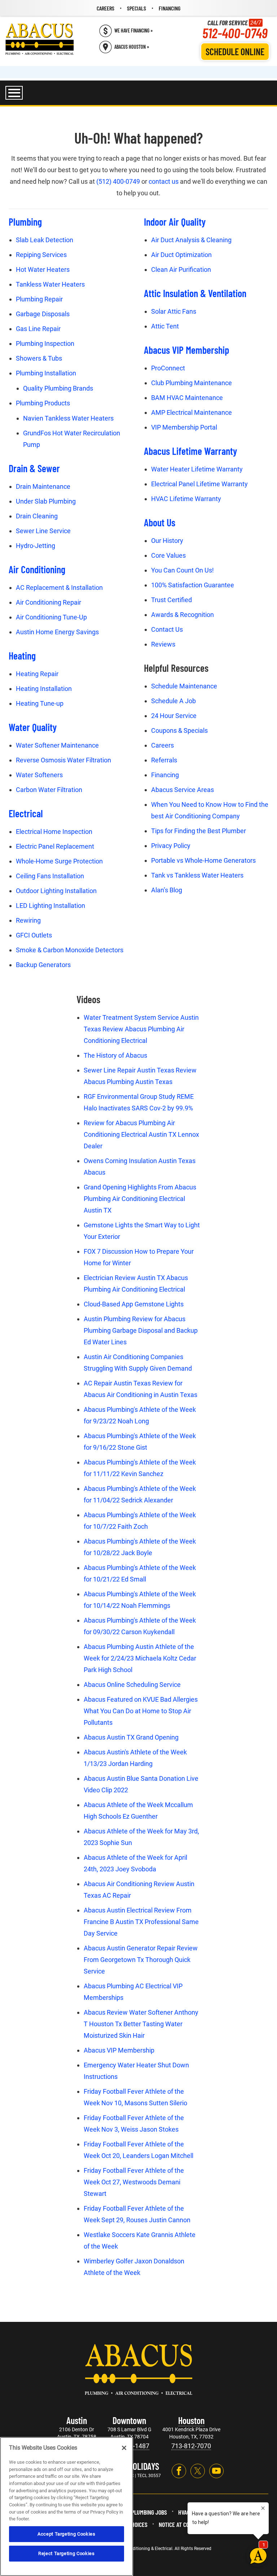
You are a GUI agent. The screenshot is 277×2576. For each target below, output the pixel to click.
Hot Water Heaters (43, 269)
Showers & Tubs (39, 358)
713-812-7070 (191, 2446)
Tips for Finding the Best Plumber (199, 831)
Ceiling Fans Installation (50, 876)
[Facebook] (179, 2471)
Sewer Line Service (43, 531)
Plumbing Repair (39, 299)
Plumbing (25, 222)
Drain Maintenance (43, 486)
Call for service (235, 29)
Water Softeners (39, 775)
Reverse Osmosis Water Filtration (63, 760)
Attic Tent (165, 326)
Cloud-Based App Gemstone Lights (134, 1304)
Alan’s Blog (167, 890)
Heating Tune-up (40, 703)
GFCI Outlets (34, 935)
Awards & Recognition (183, 615)
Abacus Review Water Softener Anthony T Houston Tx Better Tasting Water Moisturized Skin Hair (141, 2024)
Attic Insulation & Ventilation (195, 293)
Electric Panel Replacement (55, 846)
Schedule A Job (173, 701)
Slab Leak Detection (45, 240)
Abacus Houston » (132, 47)
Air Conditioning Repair (49, 602)
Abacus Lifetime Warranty (190, 451)
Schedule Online (235, 51)
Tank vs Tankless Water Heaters (197, 875)
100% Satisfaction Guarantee (193, 585)
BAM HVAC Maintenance (187, 398)
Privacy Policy (171, 846)
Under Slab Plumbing (46, 501)
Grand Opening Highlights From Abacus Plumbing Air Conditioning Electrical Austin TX (140, 1199)
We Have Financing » (133, 31)
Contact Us (167, 629)
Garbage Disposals (43, 314)
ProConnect (168, 368)
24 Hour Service (174, 716)
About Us (160, 522)
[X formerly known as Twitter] (198, 2471)
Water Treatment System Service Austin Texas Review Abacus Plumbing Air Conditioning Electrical (141, 1029)
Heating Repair (37, 674)
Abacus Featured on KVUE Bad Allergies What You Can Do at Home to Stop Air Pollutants (141, 1711)
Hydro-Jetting (36, 546)
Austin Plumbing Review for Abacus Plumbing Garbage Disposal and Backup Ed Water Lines (141, 1330)
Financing (165, 775)
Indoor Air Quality (175, 222)
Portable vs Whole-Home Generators (203, 860)
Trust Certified (172, 600)
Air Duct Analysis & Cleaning (191, 240)
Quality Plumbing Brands (58, 388)
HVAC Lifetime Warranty (186, 499)
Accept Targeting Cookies (67, 2534)
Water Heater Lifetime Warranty (197, 469)
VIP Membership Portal (184, 427)
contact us (164, 181)
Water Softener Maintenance (57, 745)
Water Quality (33, 727)
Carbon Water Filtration (49, 790)
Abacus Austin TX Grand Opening (131, 1737)
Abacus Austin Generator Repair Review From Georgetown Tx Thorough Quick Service (141, 1960)
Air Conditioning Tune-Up (51, 617)
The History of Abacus (115, 1055)
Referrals (164, 760)
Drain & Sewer (34, 468)
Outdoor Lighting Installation (56, 891)
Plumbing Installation (46, 373)
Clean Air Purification (181, 269)
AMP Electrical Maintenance (192, 412)
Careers (162, 745)
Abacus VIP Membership (186, 350)
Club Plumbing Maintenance (192, 383)
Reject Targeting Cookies (67, 2553)
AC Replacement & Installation (59, 588)
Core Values (168, 555)
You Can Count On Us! (183, 570)
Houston (191, 2420)
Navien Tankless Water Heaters (68, 418)
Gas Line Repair (38, 329)
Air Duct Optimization (181, 255)
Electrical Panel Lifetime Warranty (199, 484)
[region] (67, 2507)
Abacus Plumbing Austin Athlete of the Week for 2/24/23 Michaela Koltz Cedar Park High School (140, 1658)
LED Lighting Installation (50, 906)
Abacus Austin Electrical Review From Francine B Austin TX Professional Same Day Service (141, 1922)
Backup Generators (43, 965)
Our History (167, 541)
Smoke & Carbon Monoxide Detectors (70, 950)
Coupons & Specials (179, 730)
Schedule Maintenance (184, 686)
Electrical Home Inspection (54, 832)
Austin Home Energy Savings (57, 632)
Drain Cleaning (37, 516)
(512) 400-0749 (118, 181)
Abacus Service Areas (183, 790)
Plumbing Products (43, 403)
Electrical (26, 813)
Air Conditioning (37, 569)
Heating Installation (44, 689)
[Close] (124, 2448)
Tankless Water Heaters (50, 284)
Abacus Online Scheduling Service (132, 1685)
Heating (22, 656)
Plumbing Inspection (45, 343)
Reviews (163, 644)
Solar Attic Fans (174, 311)
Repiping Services (41, 255)
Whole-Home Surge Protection (59, 861)
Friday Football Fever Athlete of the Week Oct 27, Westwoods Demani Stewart (134, 2182)
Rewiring (28, 920)
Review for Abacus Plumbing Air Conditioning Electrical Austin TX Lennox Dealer (141, 1134)
